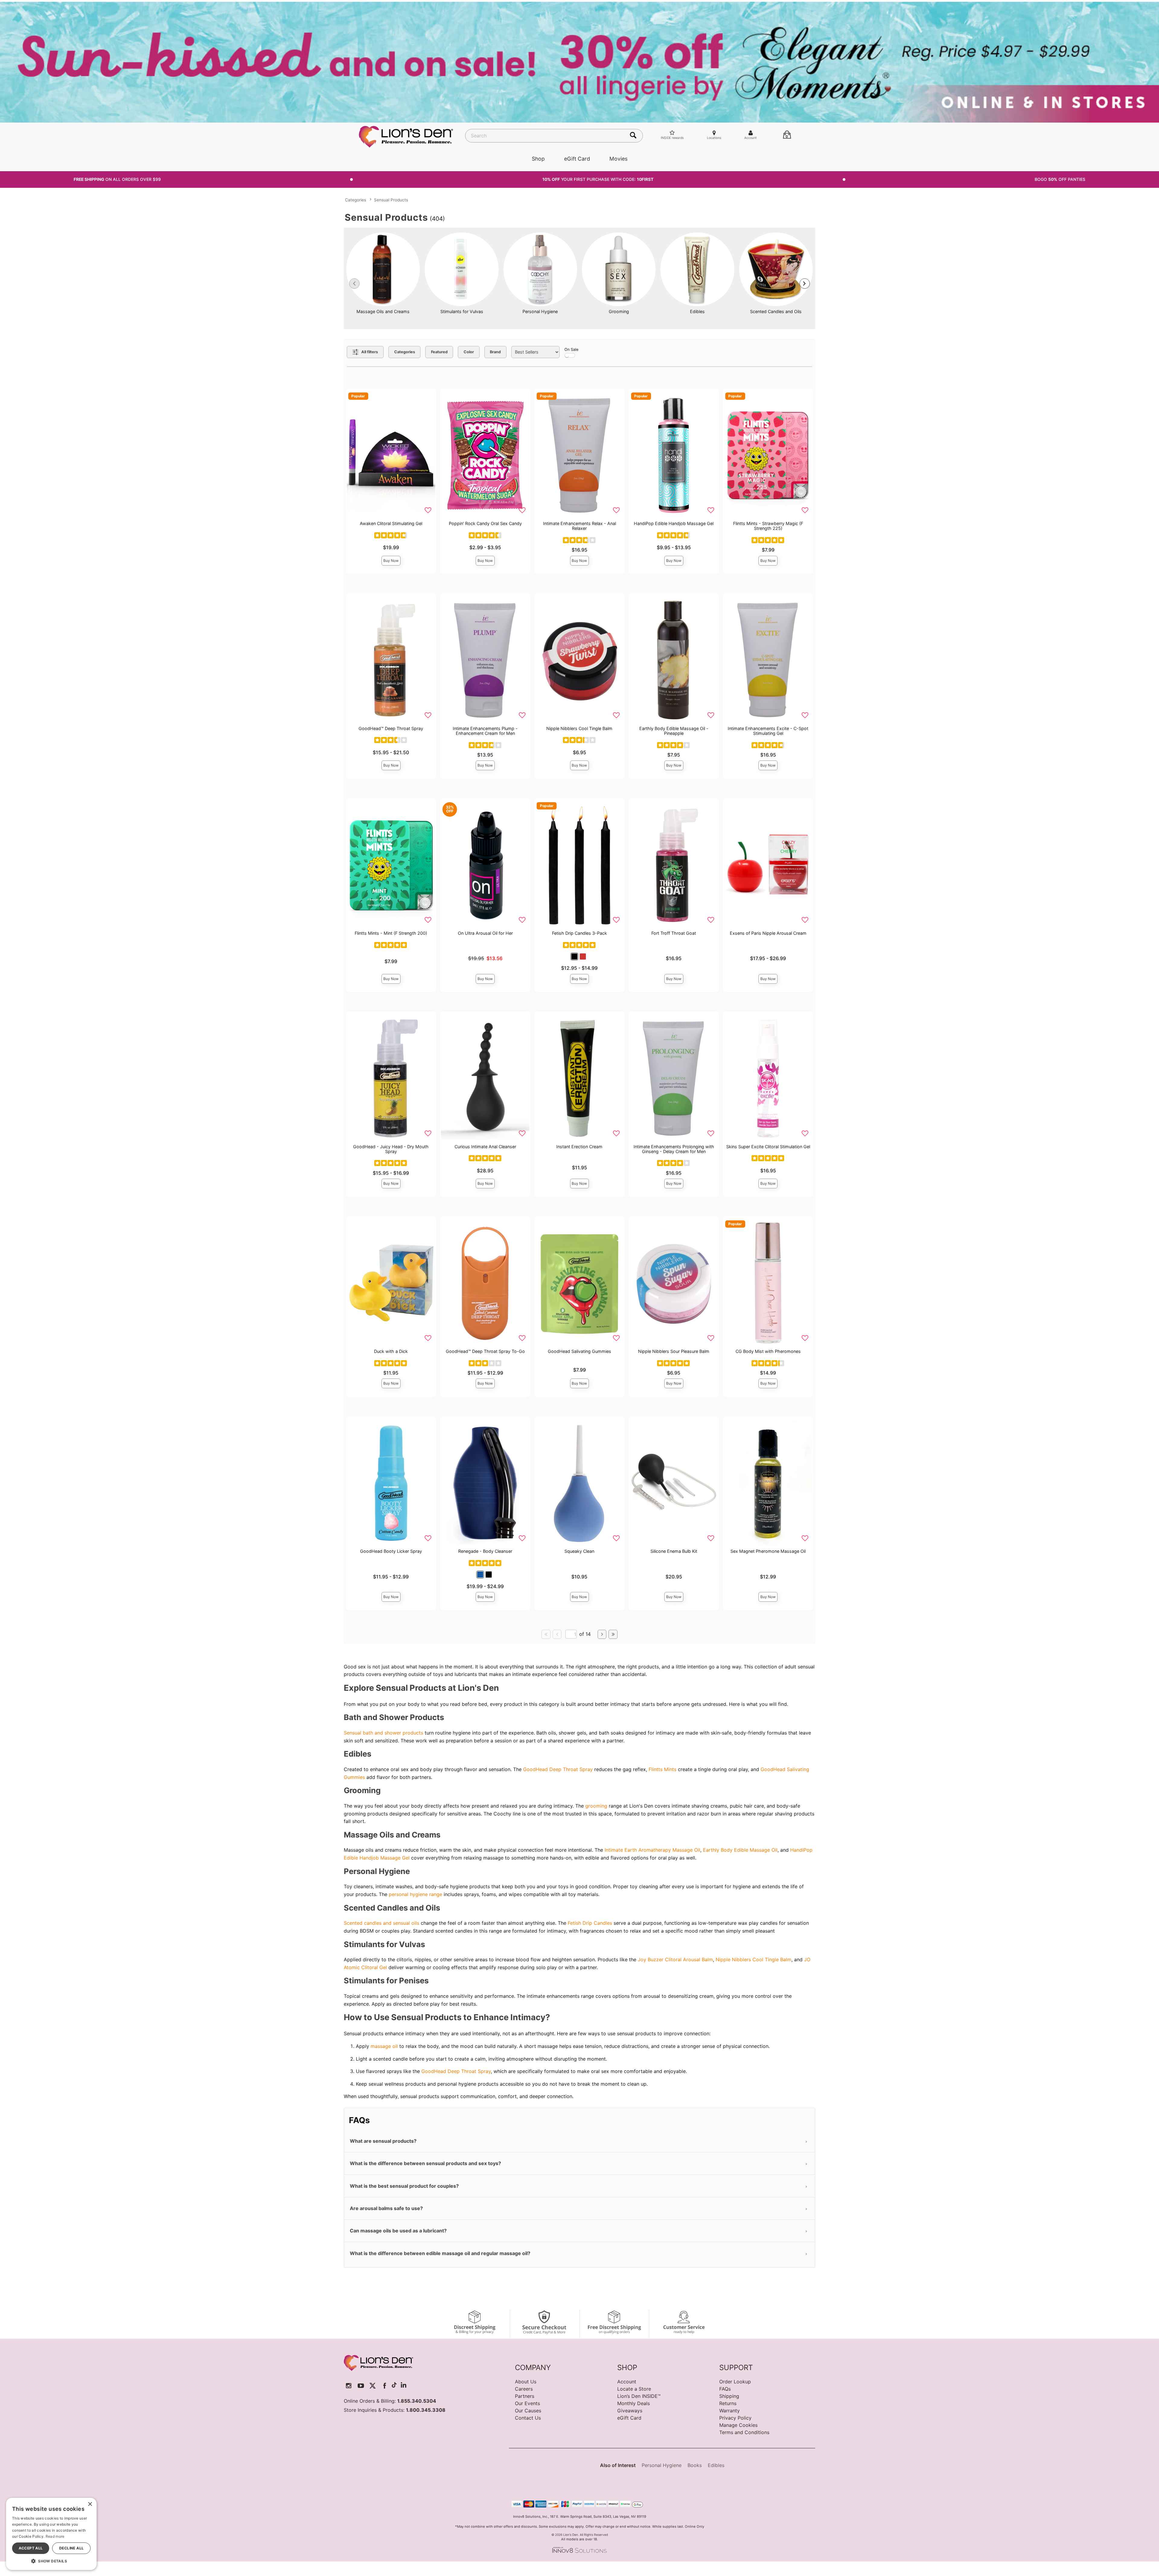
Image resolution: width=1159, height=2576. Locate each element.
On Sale (571, 349)
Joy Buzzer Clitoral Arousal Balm (675, 1959)
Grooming (619, 311)
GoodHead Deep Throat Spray (558, 1769)
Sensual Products (391, 200)
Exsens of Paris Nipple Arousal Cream (768, 933)
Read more (55, 2536)
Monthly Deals (634, 2403)
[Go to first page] (546, 1634)
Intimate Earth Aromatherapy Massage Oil (652, 1850)
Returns (728, 2403)
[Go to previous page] (557, 1634)
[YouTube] (361, 2386)
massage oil (384, 2046)
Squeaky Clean (579, 1551)
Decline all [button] (71, 2548)
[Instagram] (349, 2386)
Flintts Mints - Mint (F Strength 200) (391, 933)
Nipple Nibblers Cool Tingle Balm (579, 728)
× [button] (90, 2504)
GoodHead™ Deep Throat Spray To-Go (485, 1351)
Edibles (697, 311)
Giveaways (630, 2411)
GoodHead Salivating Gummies (579, 1351)
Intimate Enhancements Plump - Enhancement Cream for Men (485, 731)
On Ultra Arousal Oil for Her (485, 933)
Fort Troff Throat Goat (674, 933)
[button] (574, 956)
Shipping (729, 2396)
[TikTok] (394, 2386)
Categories (356, 200)
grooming (596, 1806)
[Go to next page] (602, 1634)
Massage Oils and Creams (383, 311)
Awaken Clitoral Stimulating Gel (391, 523)
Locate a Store (634, 2389)
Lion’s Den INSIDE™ (639, 2396)
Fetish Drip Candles (590, 1923)
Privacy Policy (735, 2418)
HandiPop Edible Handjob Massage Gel (674, 523)
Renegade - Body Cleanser (485, 1551)
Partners (525, 2396)
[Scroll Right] (805, 284)
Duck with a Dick (391, 1351)
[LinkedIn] (404, 2386)
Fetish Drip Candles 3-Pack (579, 933)
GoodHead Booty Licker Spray (391, 1551)
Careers (524, 2389)
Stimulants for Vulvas (462, 311)
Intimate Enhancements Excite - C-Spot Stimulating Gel (768, 731)
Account (627, 2382)
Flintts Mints (663, 1769)
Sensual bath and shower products (383, 1733)
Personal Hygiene (540, 311)
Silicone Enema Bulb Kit (674, 1551)
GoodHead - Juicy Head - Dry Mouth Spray (391, 1149)
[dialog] (51, 2534)
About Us (526, 2382)
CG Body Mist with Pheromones (768, 1351)
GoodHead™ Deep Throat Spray (391, 728)
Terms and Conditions (744, 2432)
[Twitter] (373, 2386)
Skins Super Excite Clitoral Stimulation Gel (768, 1147)
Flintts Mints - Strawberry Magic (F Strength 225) (768, 526)
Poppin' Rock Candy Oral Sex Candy (485, 523)
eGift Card (577, 159)
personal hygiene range (415, 1894)
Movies (618, 159)
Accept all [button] (31, 2548)
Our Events (527, 2403)
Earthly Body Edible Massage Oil (740, 1850)
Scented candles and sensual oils (382, 1923)
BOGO (1060, 179)
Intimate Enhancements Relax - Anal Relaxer (579, 526)
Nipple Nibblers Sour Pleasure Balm (674, 1351)
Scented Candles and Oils (776, 311)
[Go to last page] (613, 1634)
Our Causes (528, 2411)
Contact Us (528, 2418)
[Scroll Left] (354, 284)
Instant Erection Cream (579, 1147)
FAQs (725, 2389)
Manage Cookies (738, 2425)
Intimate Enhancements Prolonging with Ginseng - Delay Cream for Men (674, 1149)
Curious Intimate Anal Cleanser (485, 1147)
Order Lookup (735, 2382)
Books (695, 2465)
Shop (538, 159)
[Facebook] (385, 2386)
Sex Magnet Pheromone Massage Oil (768, 1551)
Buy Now (391, 561)
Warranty (730, 2411)
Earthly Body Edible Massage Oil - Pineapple (674, 731)
